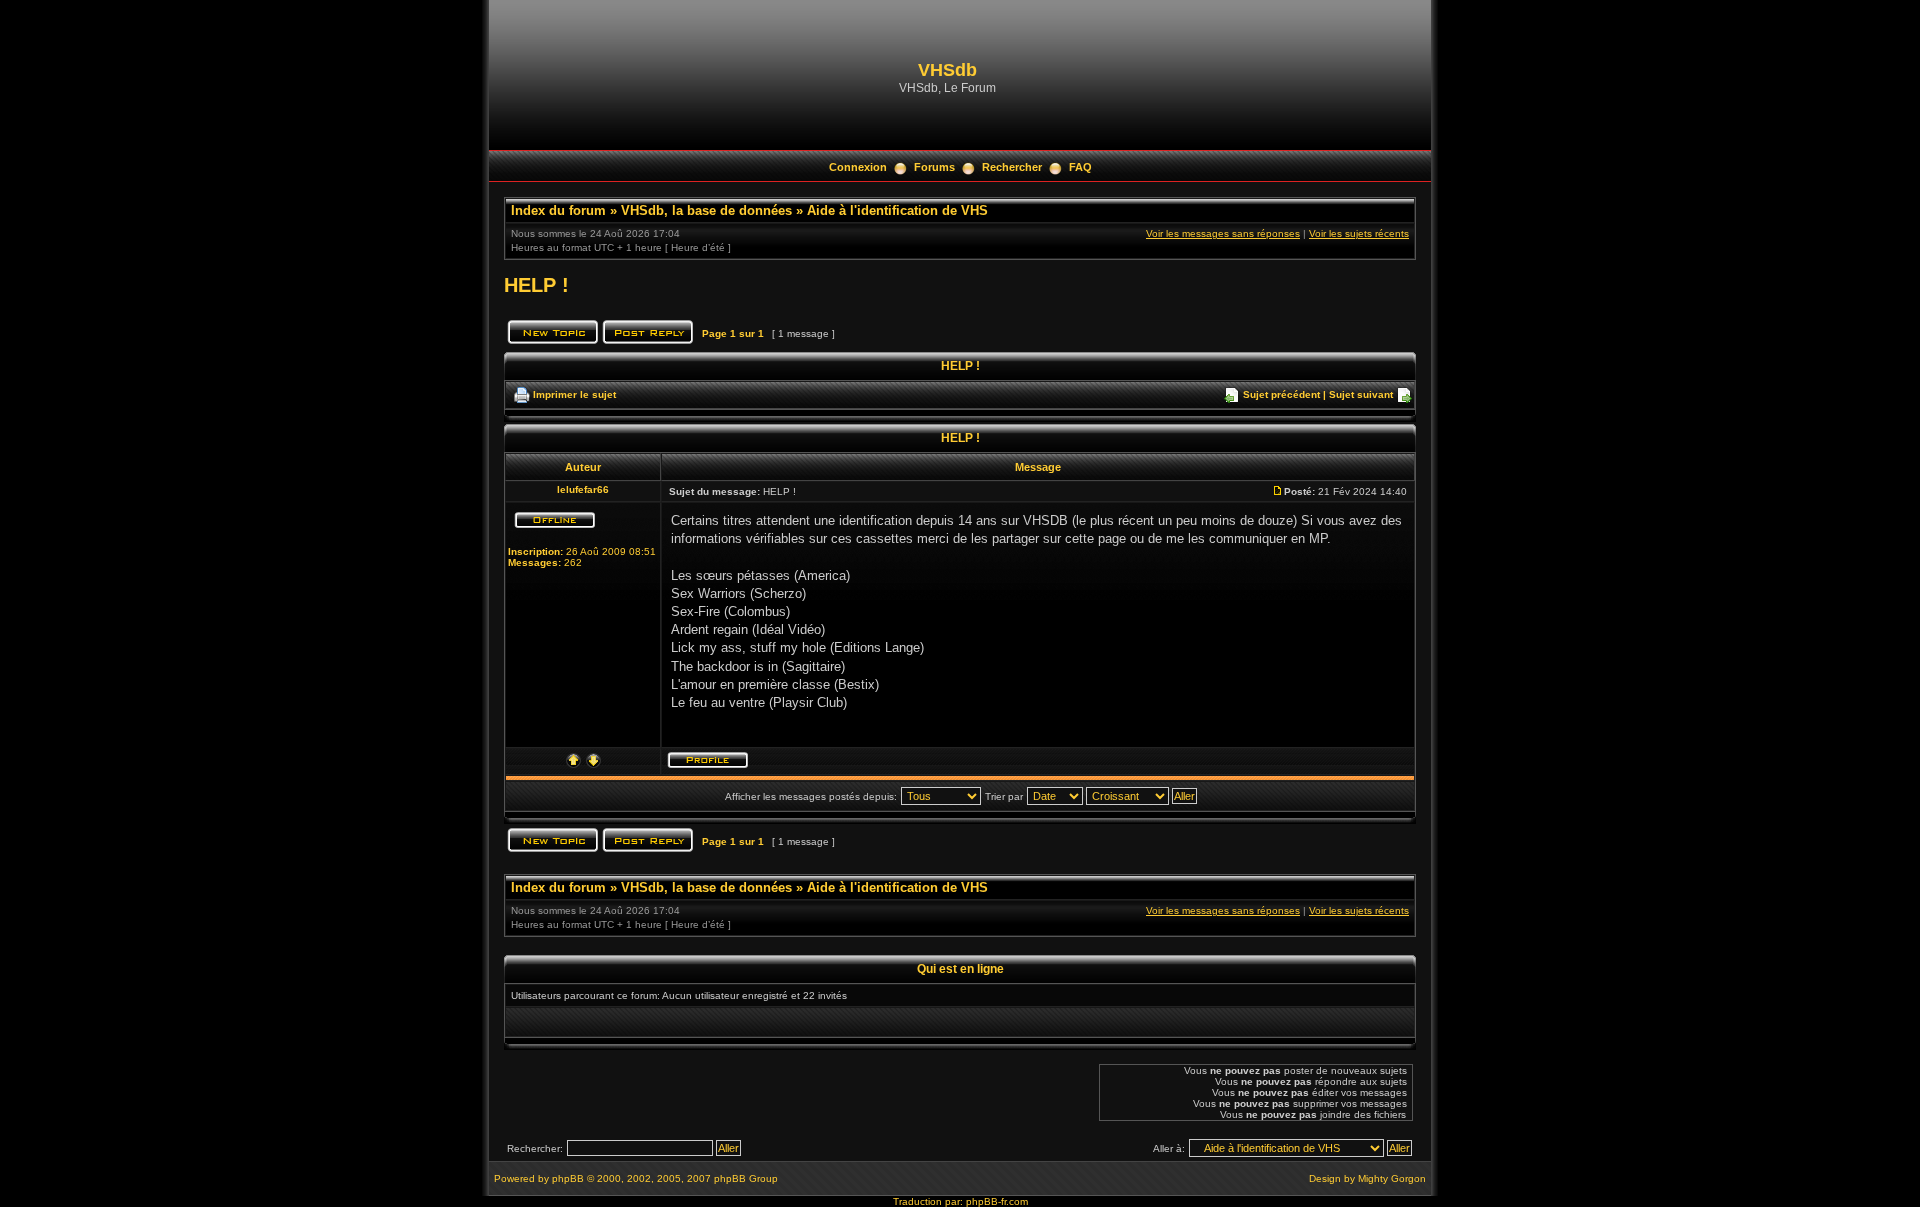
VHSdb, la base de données (706, 210)
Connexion (858, 167)
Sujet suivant (1361, 394)
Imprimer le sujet (574, 394)
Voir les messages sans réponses (1223, 233)
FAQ (1080, 167)
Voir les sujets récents (1359, 233)
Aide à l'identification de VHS (897, 210)
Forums (934, 167)
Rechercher (1012, 167)
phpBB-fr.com (997, 1201)
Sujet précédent (1281, 394)
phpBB (568, 1178)
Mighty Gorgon (1392, 1178)
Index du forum (558, 210)
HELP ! (536, 285)
